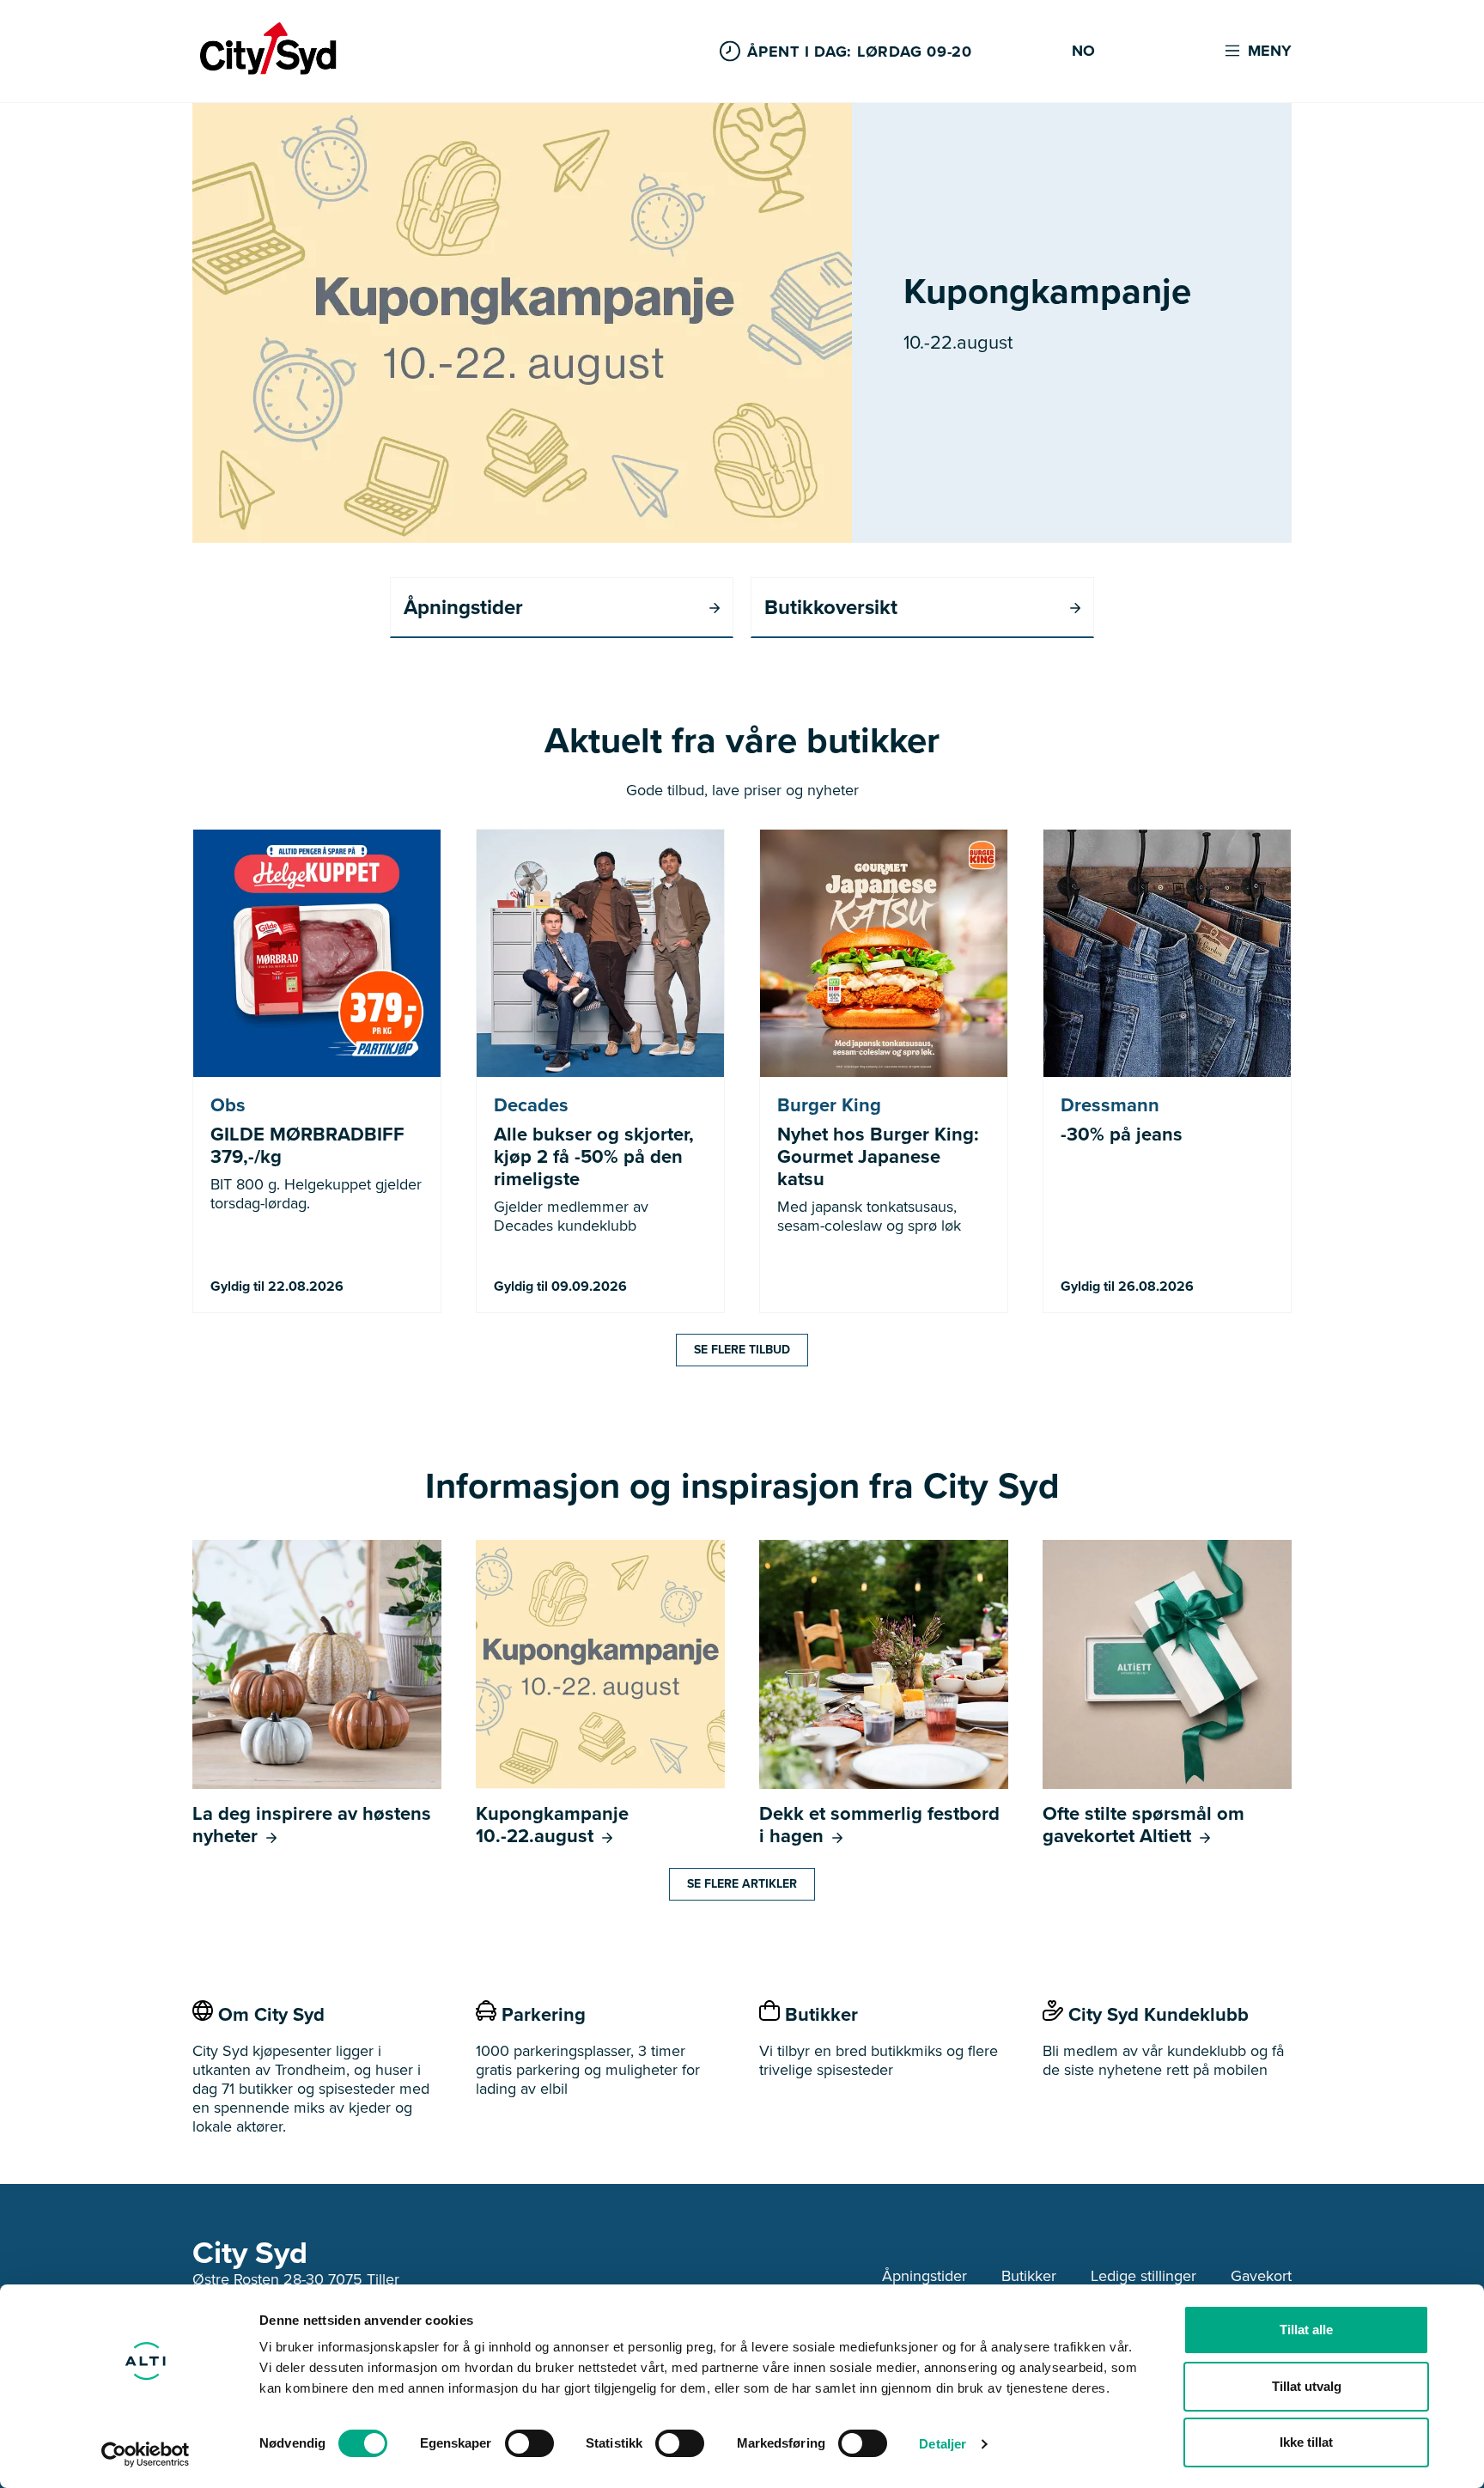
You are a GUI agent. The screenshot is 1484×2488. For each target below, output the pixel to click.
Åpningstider (924, 2276)
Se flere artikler (742, 1884)
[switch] (529, 2443)
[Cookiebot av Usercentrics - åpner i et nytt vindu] (146, 2455)
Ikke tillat (1306, 2442)
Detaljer (943, 2444)
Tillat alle (1306, 2330)
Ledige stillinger (1143, 2276)
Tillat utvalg (1307, 2386)
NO (1083, 52)
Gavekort (1261, 2276)
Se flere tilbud (742, 1350)
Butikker (1029, 2276)
